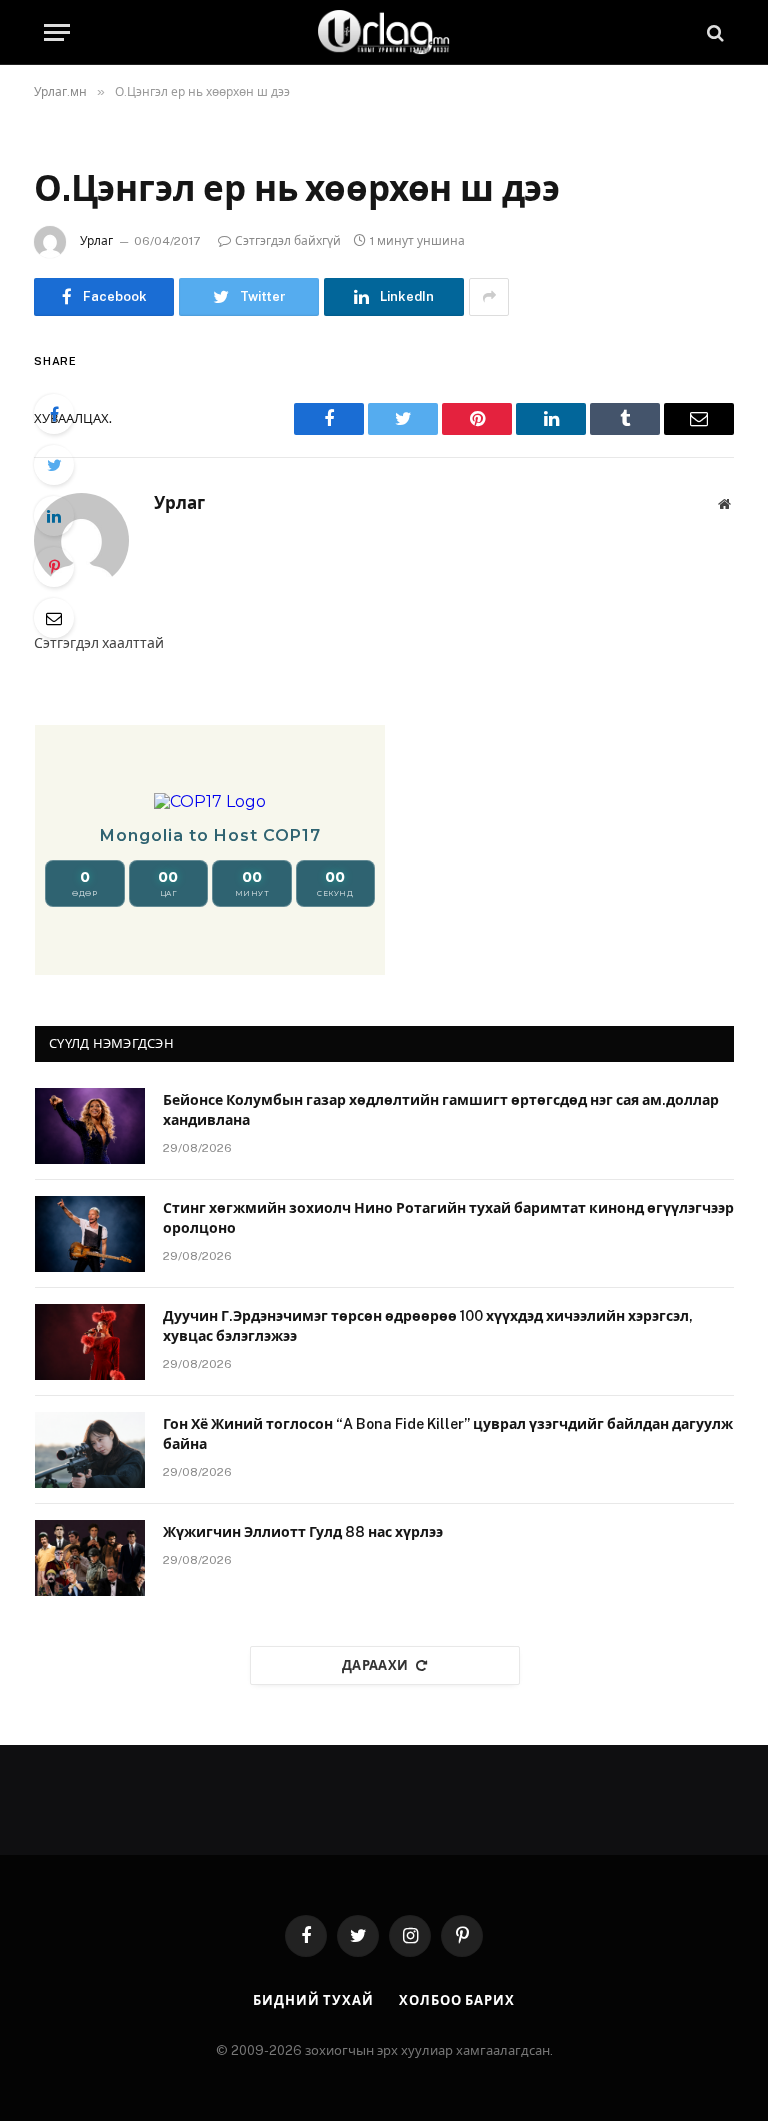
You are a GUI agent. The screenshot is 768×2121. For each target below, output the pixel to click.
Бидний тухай (313, 2000)
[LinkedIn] (54, 516)
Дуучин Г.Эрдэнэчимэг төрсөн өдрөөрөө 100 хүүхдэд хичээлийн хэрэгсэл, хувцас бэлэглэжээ (428, 1326)
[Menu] (57, 32)
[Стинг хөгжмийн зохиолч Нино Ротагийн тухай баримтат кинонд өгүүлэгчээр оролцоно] (90, 1234)
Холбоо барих (457, 2000)
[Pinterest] (54, 567)
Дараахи (375, 1665)
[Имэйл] (54, 618)
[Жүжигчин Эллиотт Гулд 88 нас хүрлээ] (90, 1558)
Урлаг (96, 241)
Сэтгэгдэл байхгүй (288, 241)
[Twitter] (54, 465)
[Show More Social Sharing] (489, 297)
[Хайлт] (713, 32)
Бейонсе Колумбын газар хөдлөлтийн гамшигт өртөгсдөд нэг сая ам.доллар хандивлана (441, 1110)
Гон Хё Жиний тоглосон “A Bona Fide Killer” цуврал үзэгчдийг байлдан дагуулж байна (448, 1434)
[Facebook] (54, 414)
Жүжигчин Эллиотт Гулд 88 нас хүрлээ (303, 1532)
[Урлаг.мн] (384, 32)
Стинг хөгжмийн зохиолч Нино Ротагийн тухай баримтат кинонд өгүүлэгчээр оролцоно (448, 1218)
